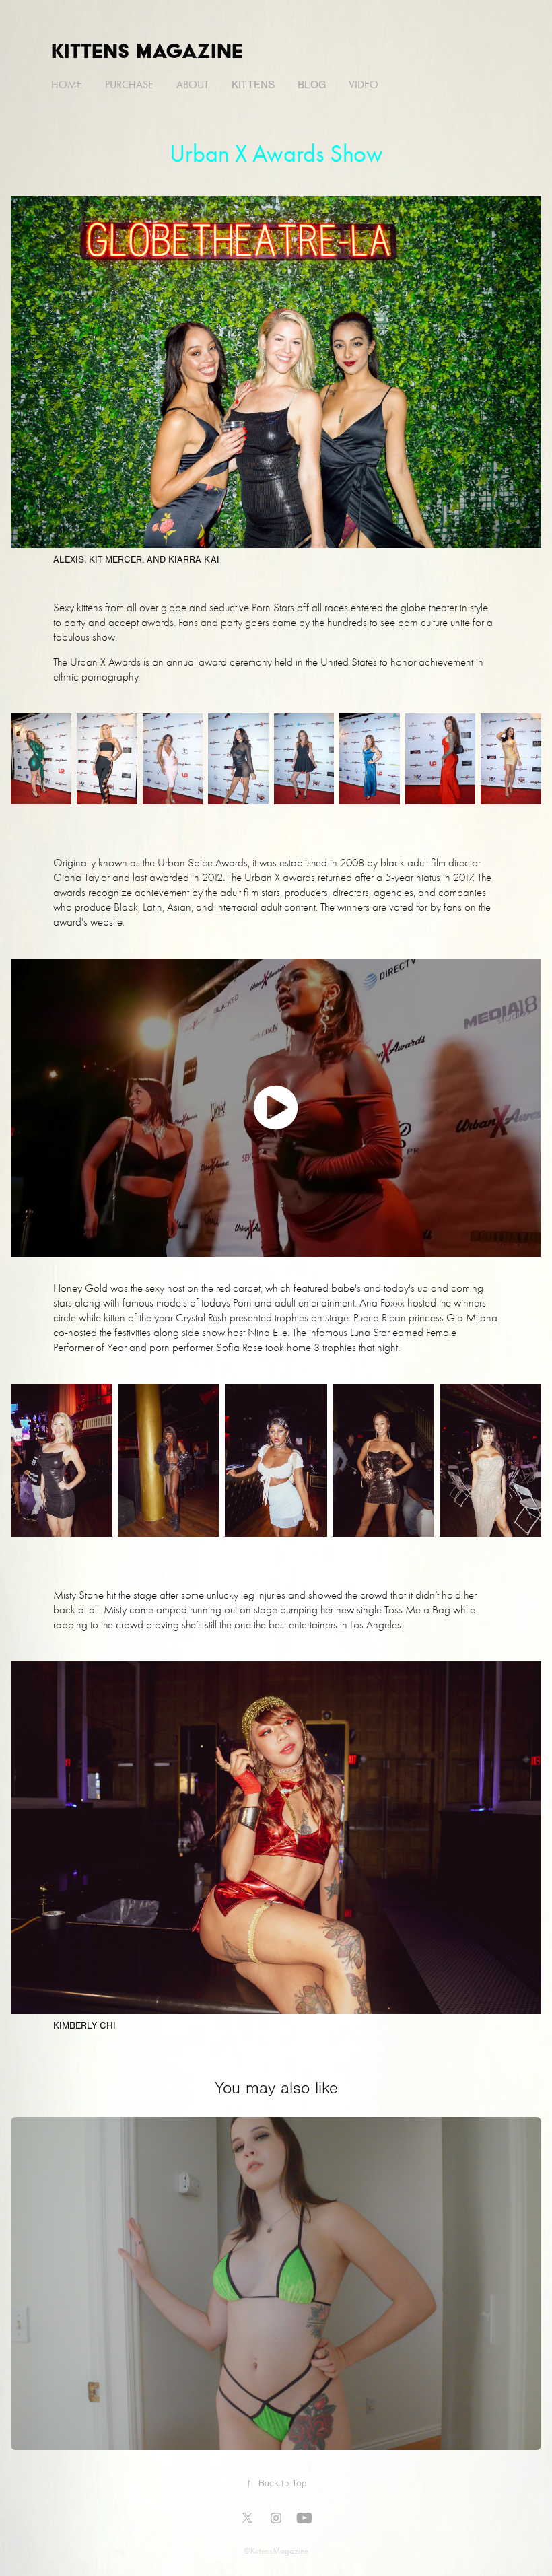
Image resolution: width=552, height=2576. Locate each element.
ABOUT (193, 84)
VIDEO (364, 84)
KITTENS (253, 85)
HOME (67, 84)
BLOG (312, 85)
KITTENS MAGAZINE (147, 50)
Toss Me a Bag (417, 1610)
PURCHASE (129, 84)
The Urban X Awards (97, 662)
